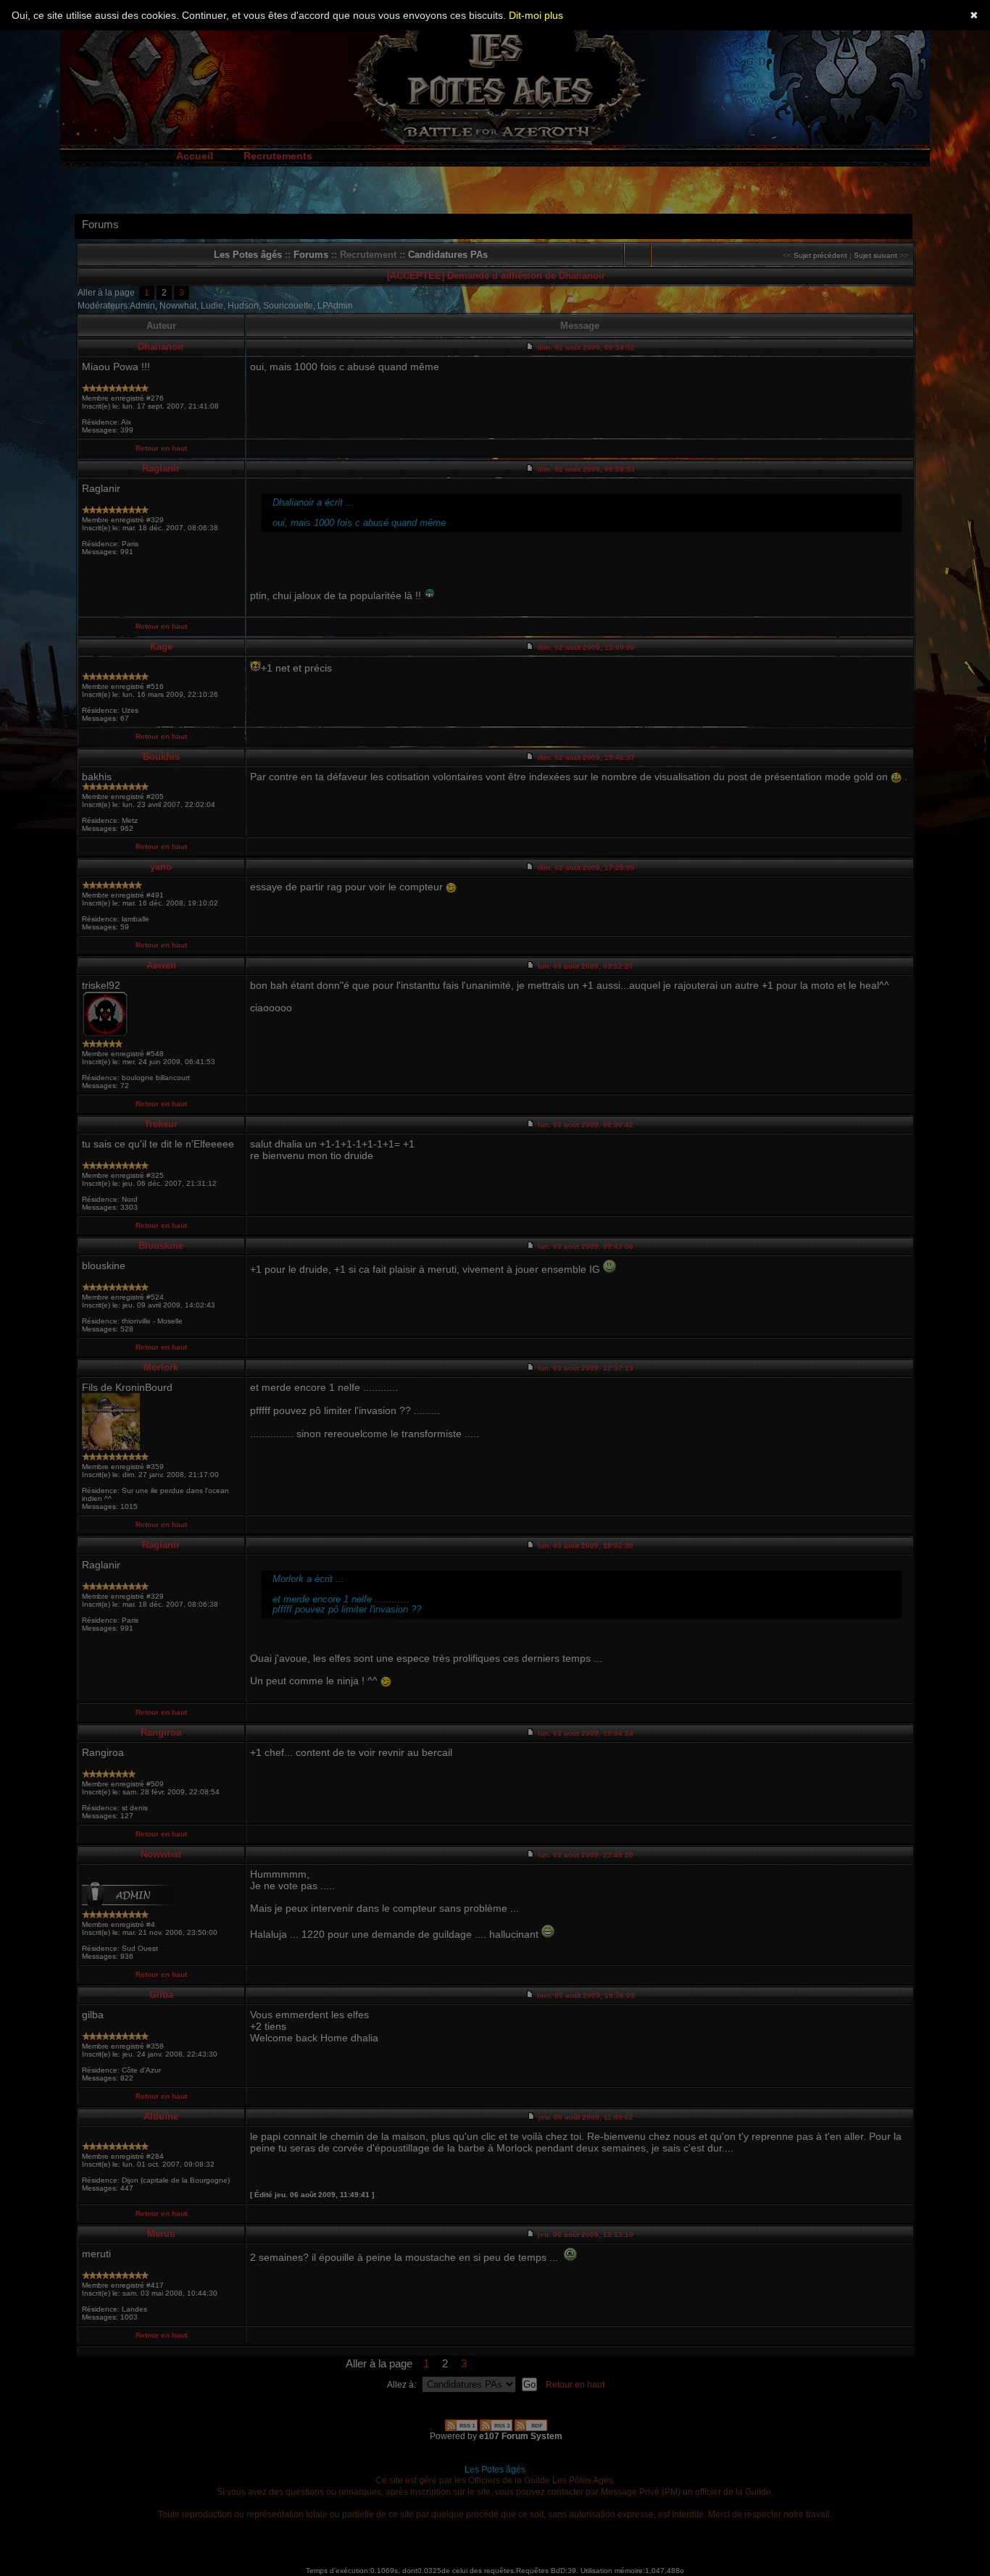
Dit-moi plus (536, 15)
